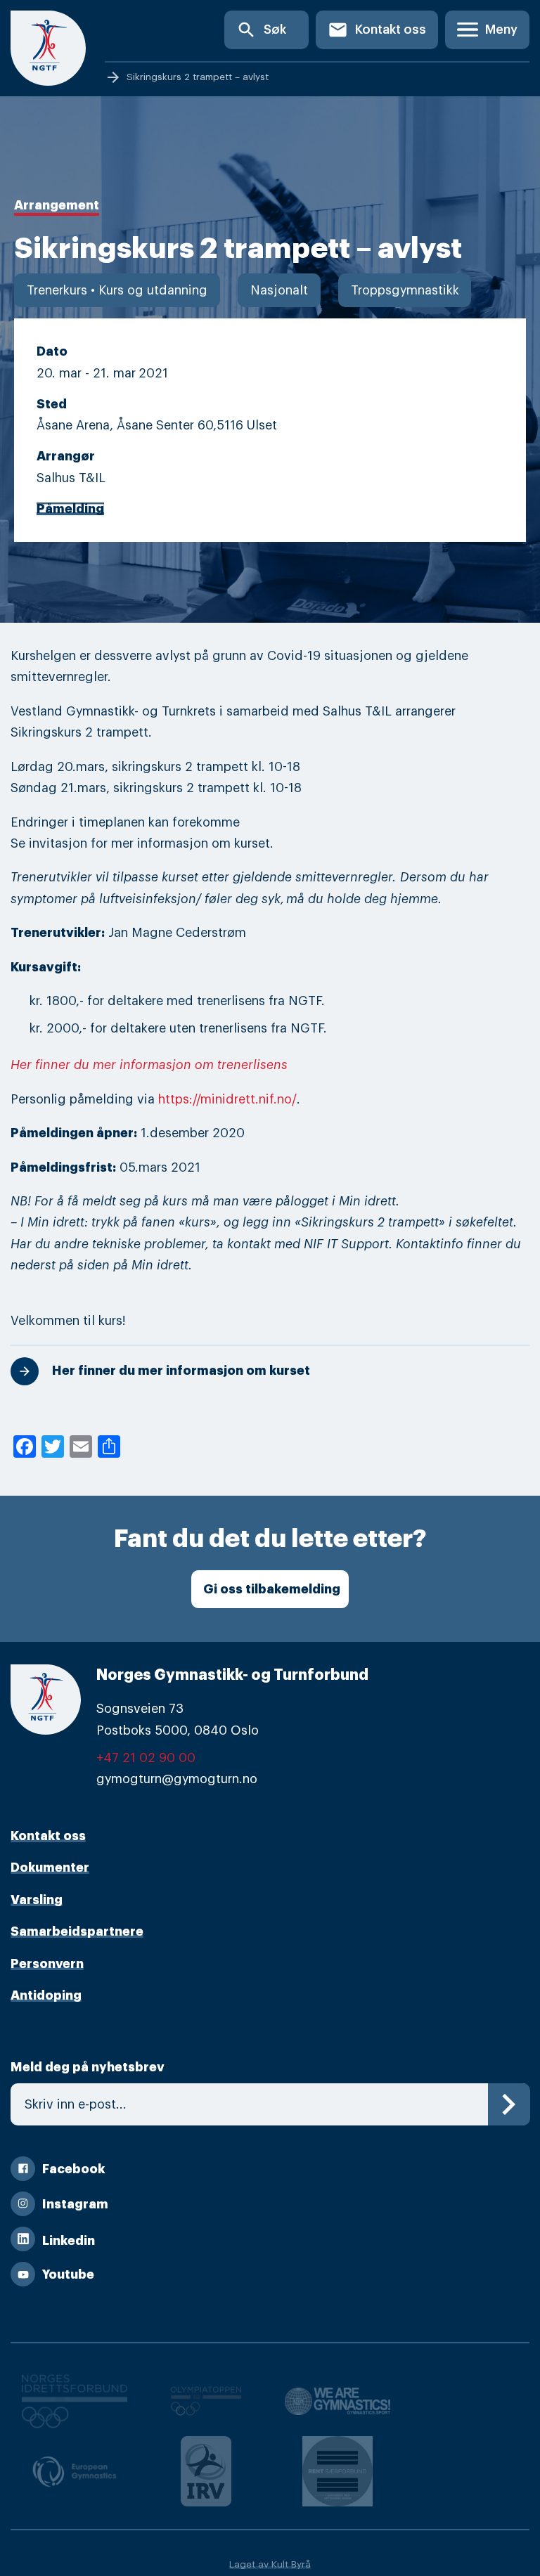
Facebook (73, 2169)
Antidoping (46, 1995)
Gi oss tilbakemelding (272, 1589)
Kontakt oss (377, 30)
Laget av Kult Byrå (270, 2564)
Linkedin (69, 2241)
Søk (261, 30)
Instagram (75, 2204)
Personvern (47, 1964)
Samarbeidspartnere (77, 1931)
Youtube (68, 2274)
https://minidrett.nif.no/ (227, 1099)
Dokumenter (50, 1868)
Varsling (37, 1900)
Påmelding (70, 509)
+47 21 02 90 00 (146, 1758)
